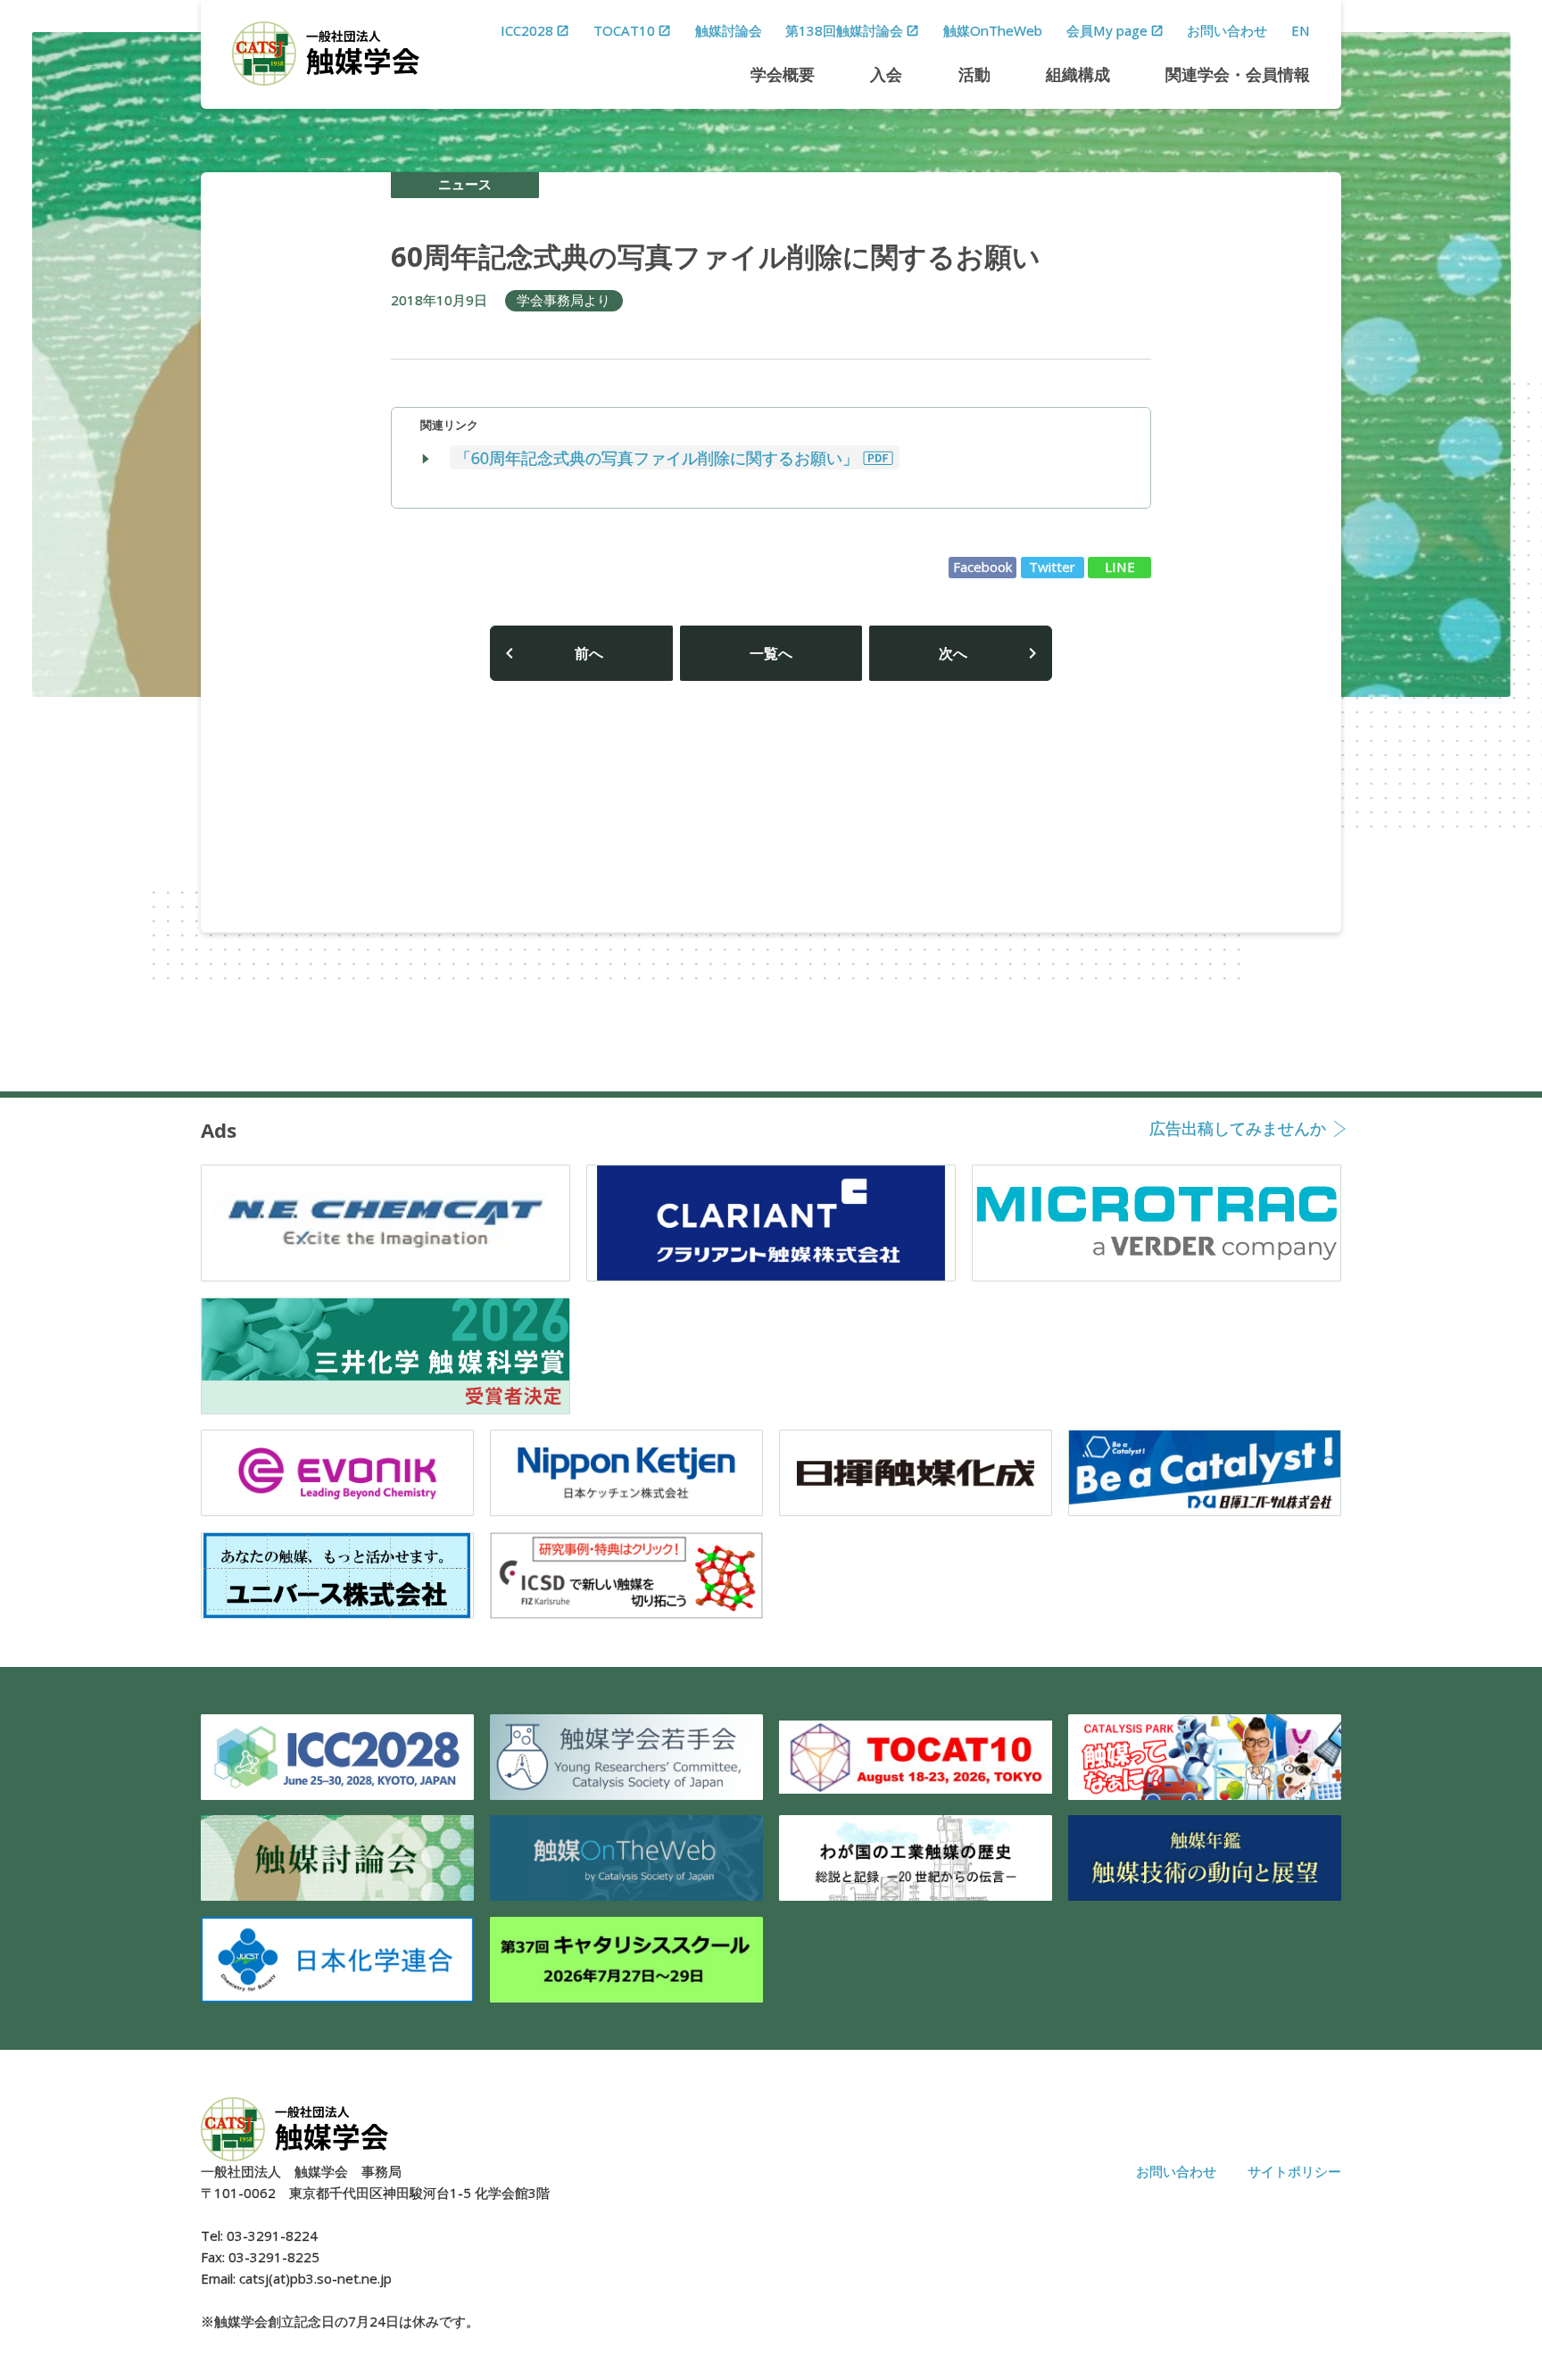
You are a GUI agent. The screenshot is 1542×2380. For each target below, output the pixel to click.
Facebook (983, 567)
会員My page (1107, 30)
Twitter (1052, 567)
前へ (589, 653)
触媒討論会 (729, 30)
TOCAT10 (624, 30)
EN (1301, 30)
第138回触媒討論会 (844, 30)
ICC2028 (527, 30)
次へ (953, 653)
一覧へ (771, 653)
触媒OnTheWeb (993, 30)
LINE (1120, 567)
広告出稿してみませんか (1238, 1130)
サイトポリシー (1294, 2171)
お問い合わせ (1227, 30)
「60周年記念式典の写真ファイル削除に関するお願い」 (657, 457)
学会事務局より (564, 300)
